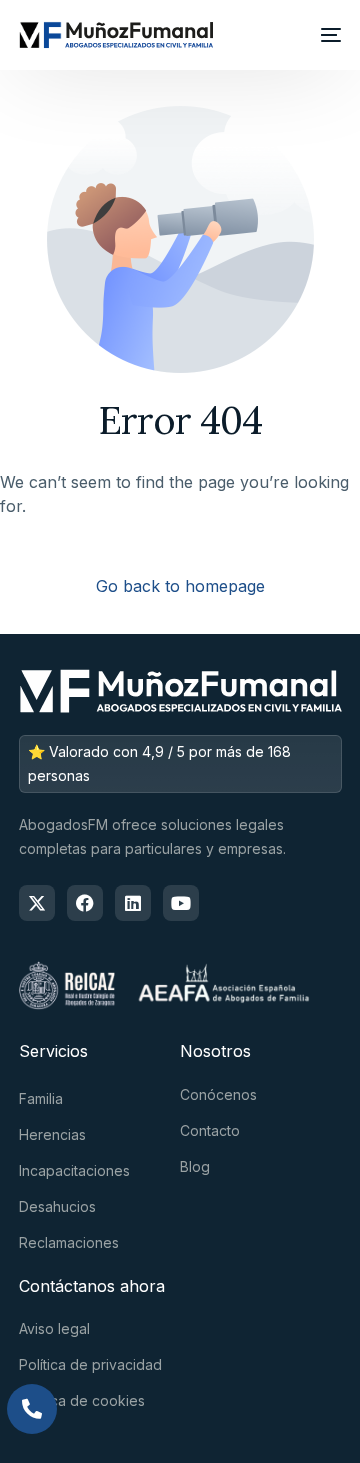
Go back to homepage (180, 586)
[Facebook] (85, 903)
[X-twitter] (37, 903)
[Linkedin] (133, 903)
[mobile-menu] (327, 35)
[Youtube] (181, 903)
